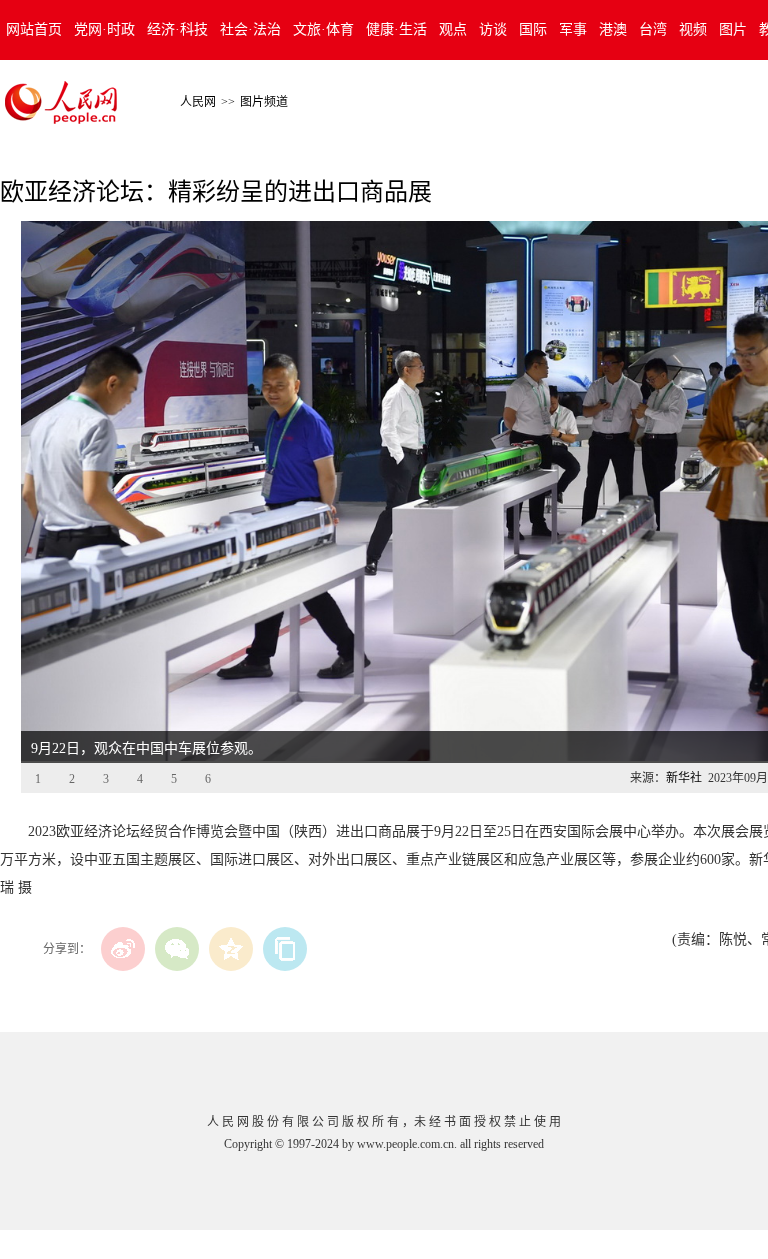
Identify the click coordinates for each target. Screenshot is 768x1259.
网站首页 (34, 29)
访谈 (493, 29)
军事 (573, 29)
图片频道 (264, 102)
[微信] (177, 949)
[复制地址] (285, 949)
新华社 (684, 778)
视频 (693, 29)
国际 (533, 29)
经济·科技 (177, 29)
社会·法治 (250, 29)
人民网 (198, 102)
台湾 (653, 29)
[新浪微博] (123, 949)
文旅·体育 (323, 29)
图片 (733, 29)
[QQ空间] (231, 949)
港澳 (613, 29)
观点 (453, 29)
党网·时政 (104, 29)
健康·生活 (396, 29)
